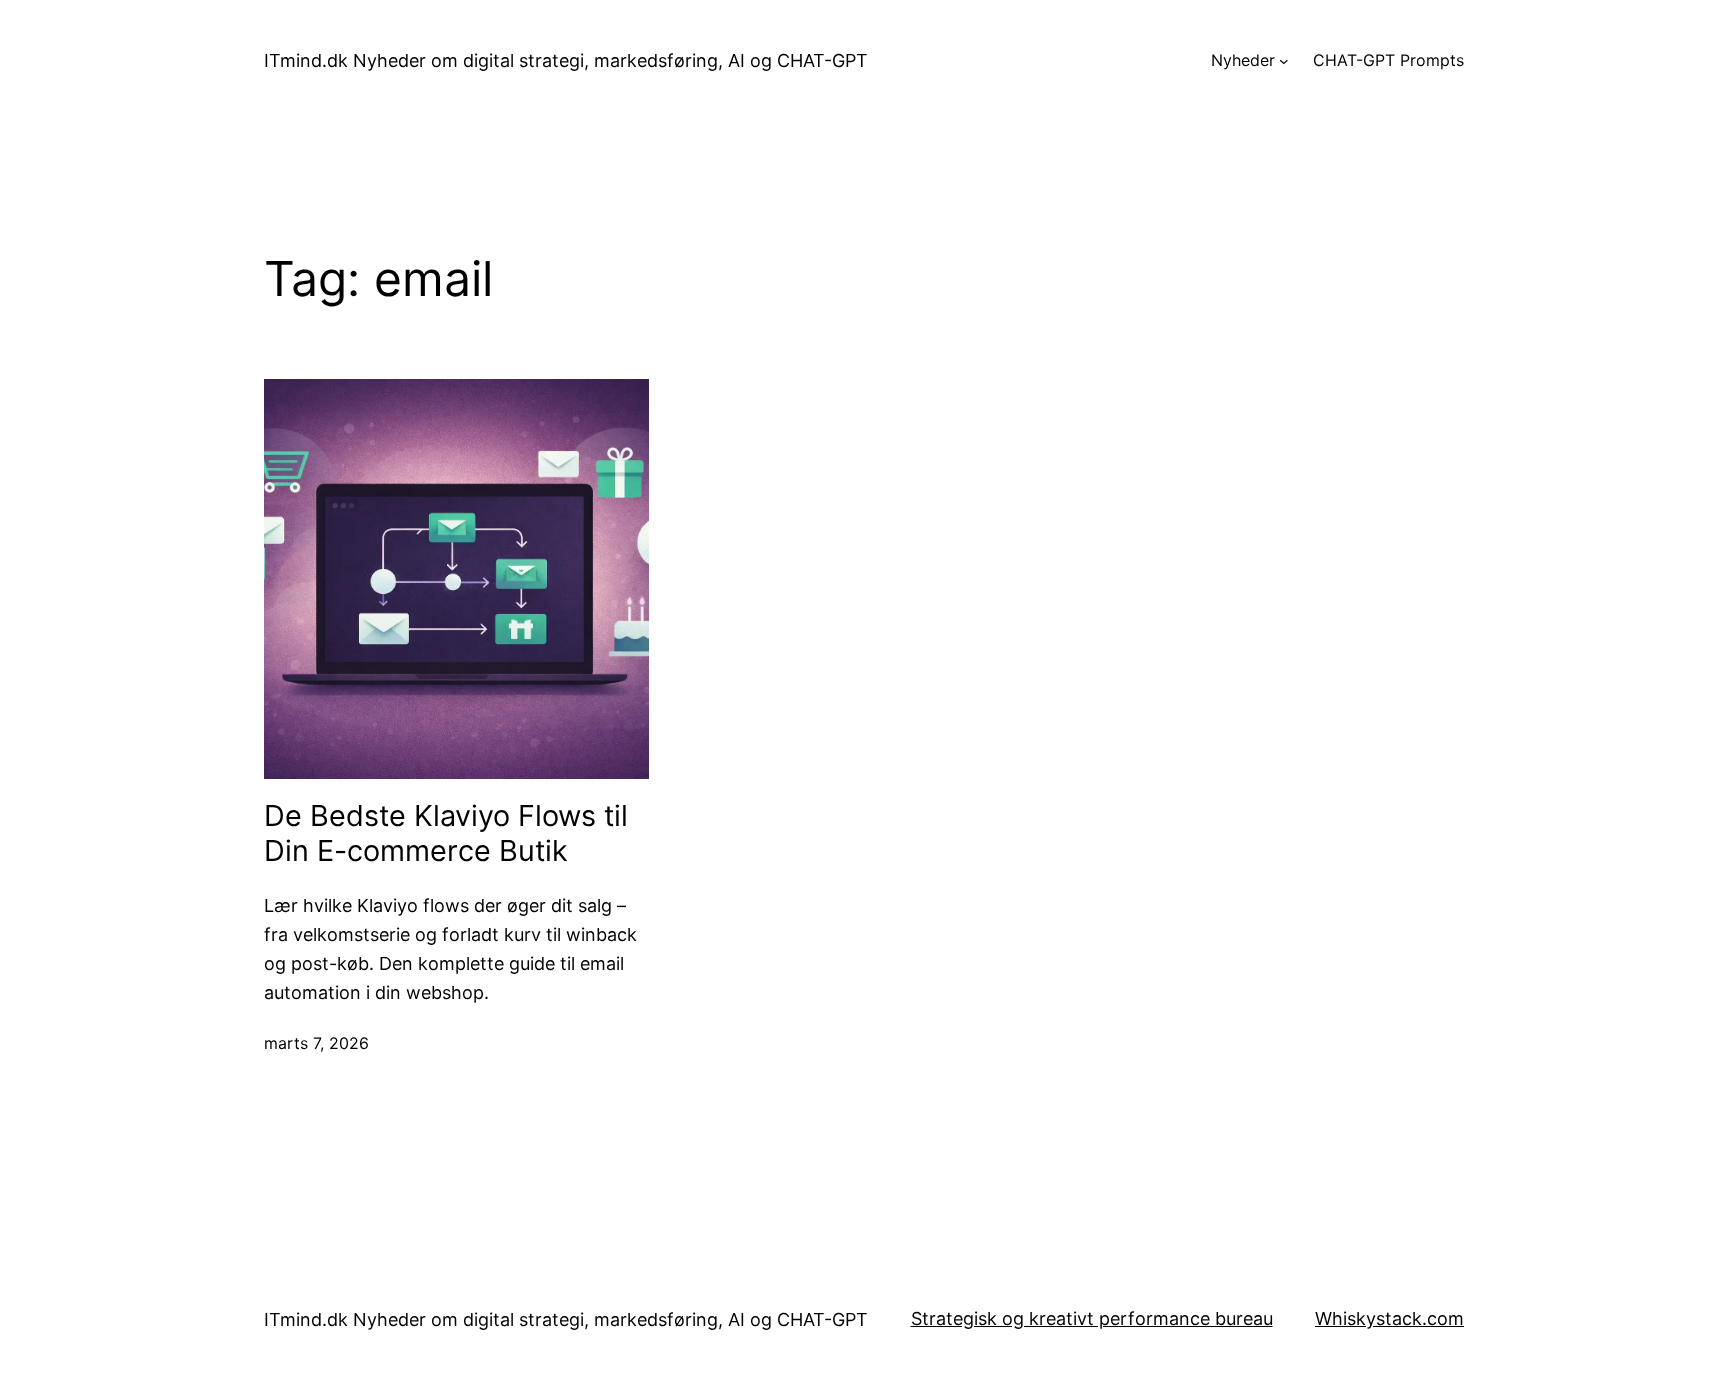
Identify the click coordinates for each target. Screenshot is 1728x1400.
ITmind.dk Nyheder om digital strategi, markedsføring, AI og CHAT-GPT (566, 60)
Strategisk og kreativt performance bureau (1092, 1318)
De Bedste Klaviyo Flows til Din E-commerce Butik (446, 833)
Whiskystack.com (1389, 1318)
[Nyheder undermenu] (1284, 61)
